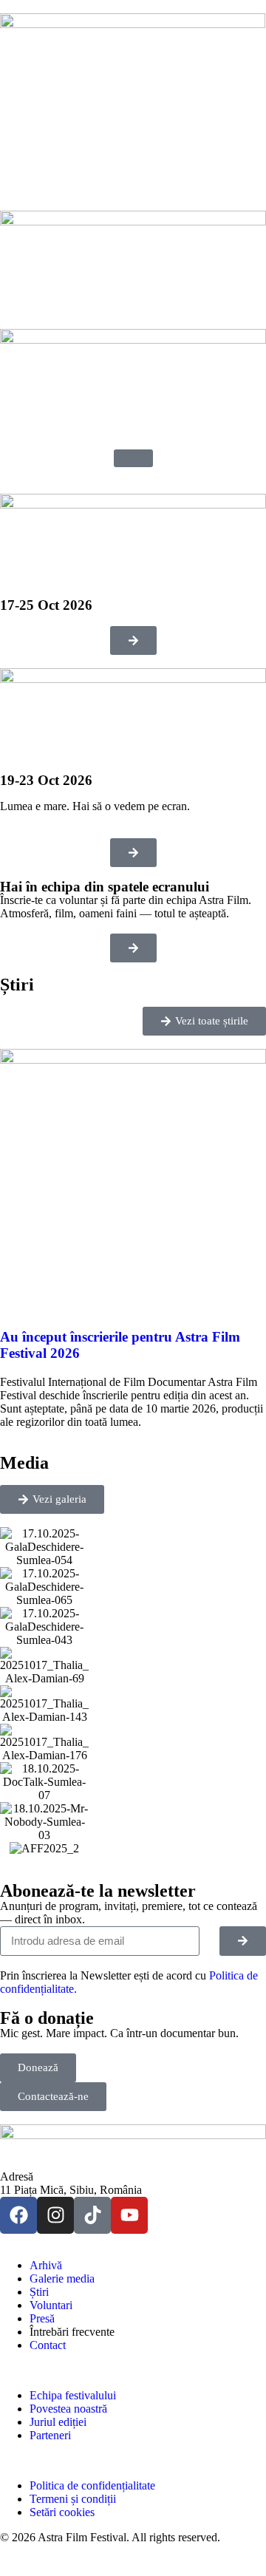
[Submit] (243, 1941)
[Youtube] (129, 2215)
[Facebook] (18, 2215)
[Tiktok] (92, 2215)
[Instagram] (55, 2215)
